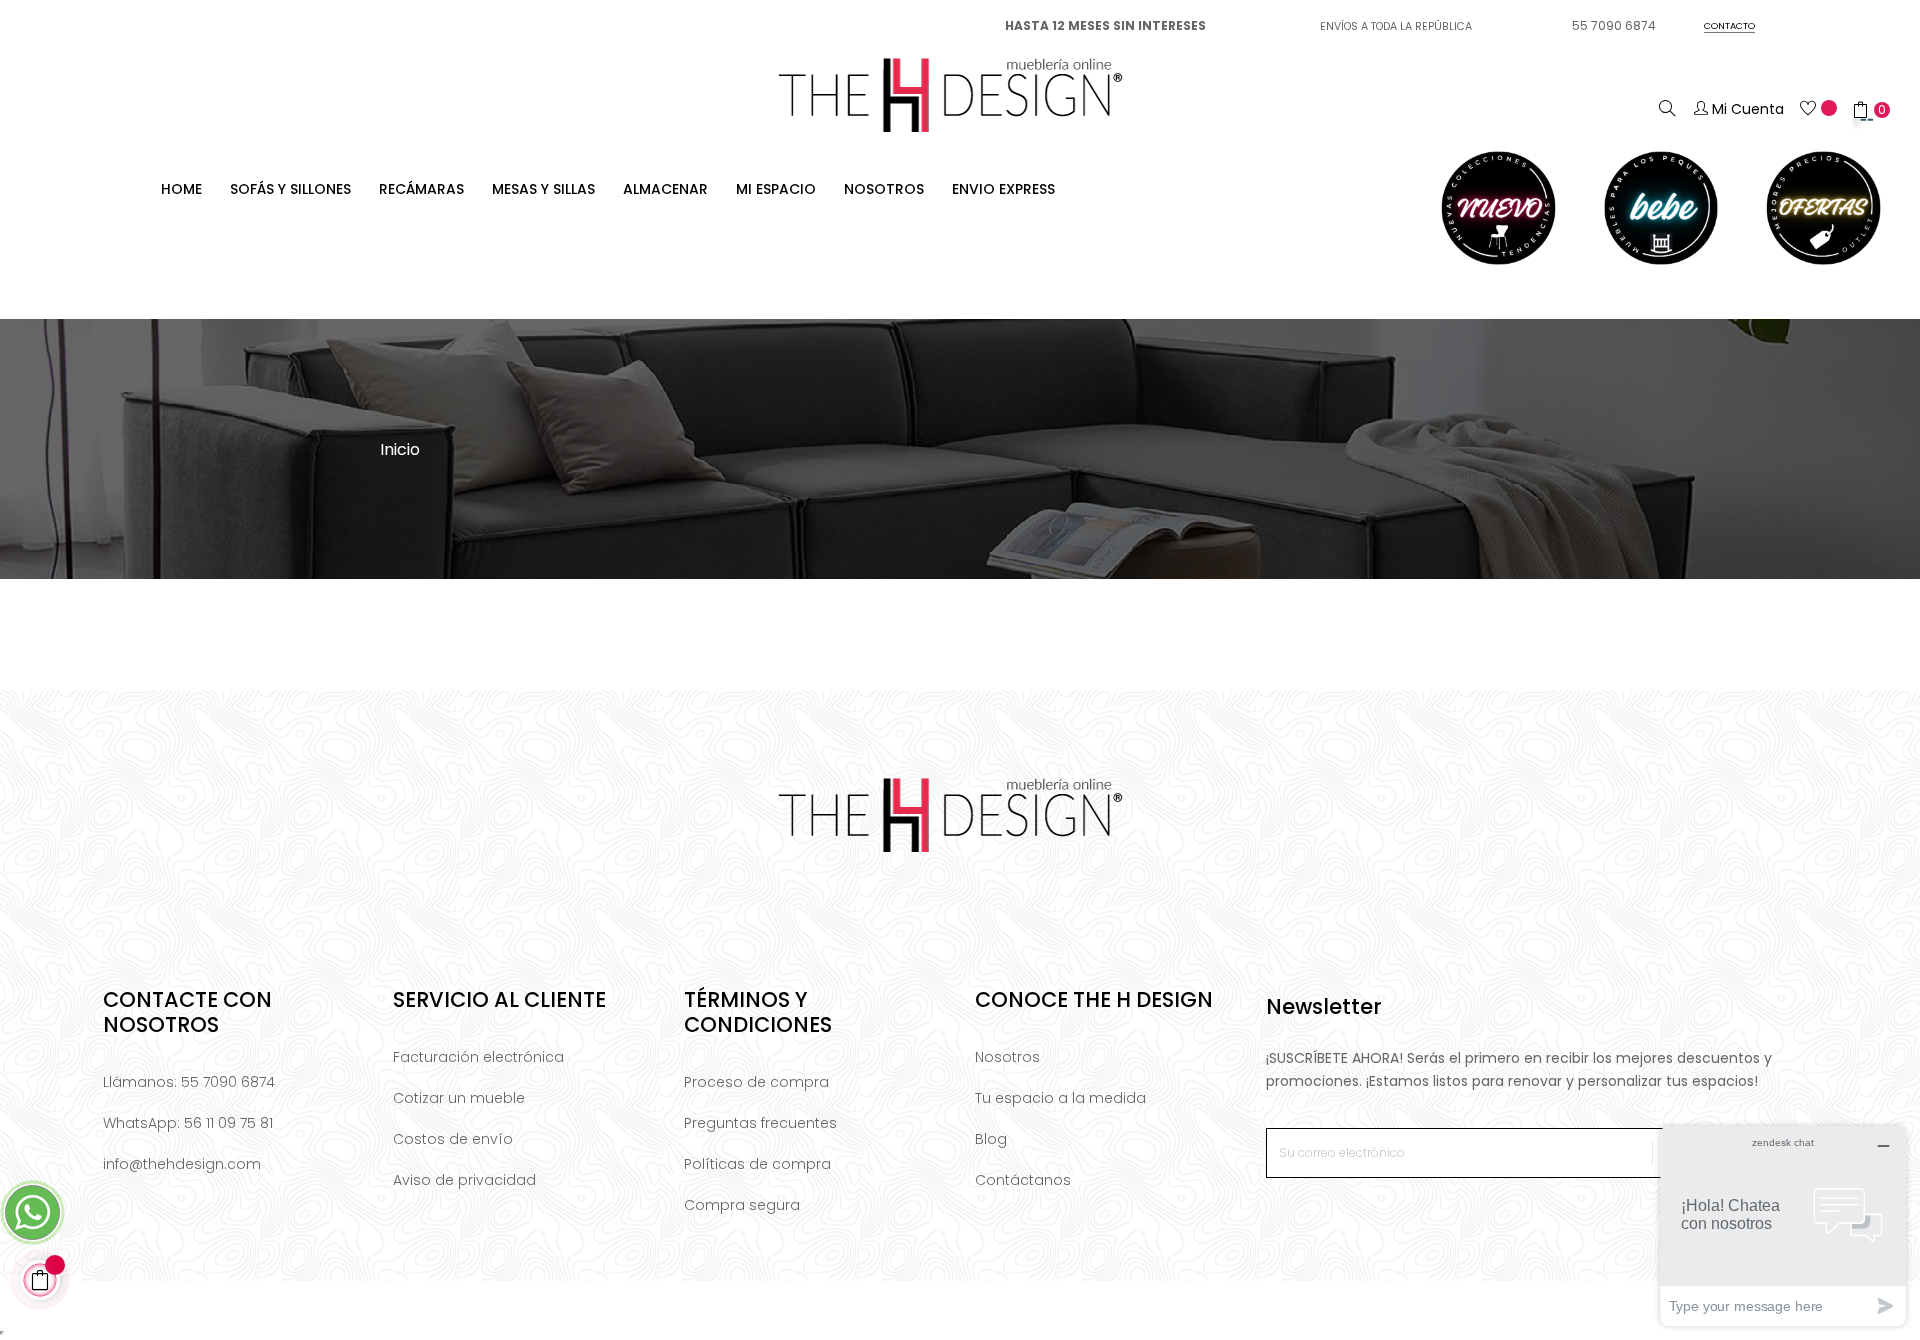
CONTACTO (1729, 25)
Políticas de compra (757, 1164)
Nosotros (1007, 1057)
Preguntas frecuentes (760, 1123)
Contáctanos (1023, 1180)
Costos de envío (453, 1139)
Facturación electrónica (478, 1057)
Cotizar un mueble (459, 1098)
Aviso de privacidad (464, 1180)
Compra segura (742, 1205)
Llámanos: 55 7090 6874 (189, 1082)
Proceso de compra (756, 1082)
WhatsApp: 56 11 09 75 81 (188, 1123)
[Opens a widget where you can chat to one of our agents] (1783, 1225)
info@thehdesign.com (182, 1164)
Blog (991, 1139)
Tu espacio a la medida (1060, 1098)
